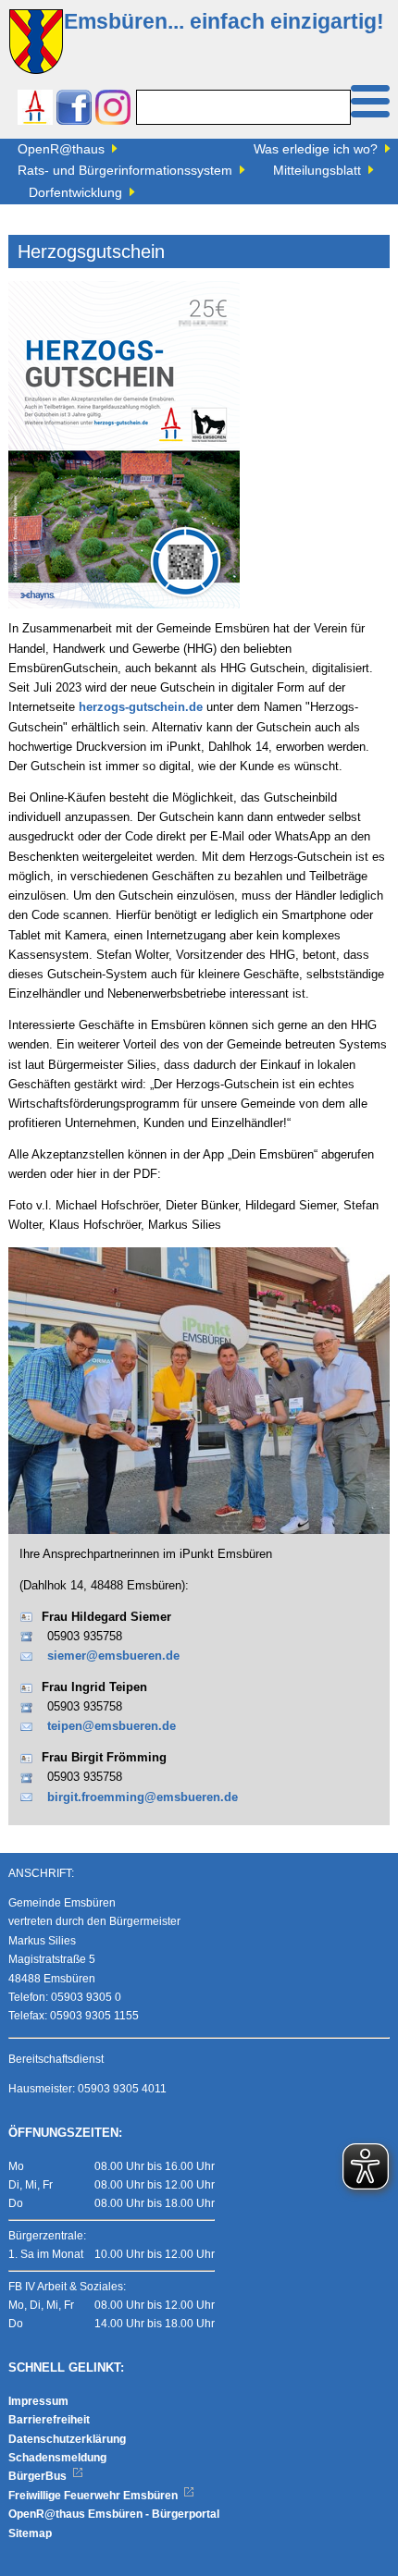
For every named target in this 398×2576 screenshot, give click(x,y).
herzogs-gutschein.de (141, 707)
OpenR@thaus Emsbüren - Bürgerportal (114, 2514)
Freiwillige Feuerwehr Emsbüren (94, 2496)
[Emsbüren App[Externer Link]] (35, 110)
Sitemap (30, 2533)
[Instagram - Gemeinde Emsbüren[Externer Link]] (113, 110)
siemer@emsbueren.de (113, 1656)
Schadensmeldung (57, 2458)
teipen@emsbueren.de (112, 1726)
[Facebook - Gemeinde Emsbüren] (74, 110)
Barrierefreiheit (49, 2420)
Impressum (38, 2401)
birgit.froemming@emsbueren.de (143, 1797)
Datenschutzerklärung (67, 2439)
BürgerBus (39, 2476)
